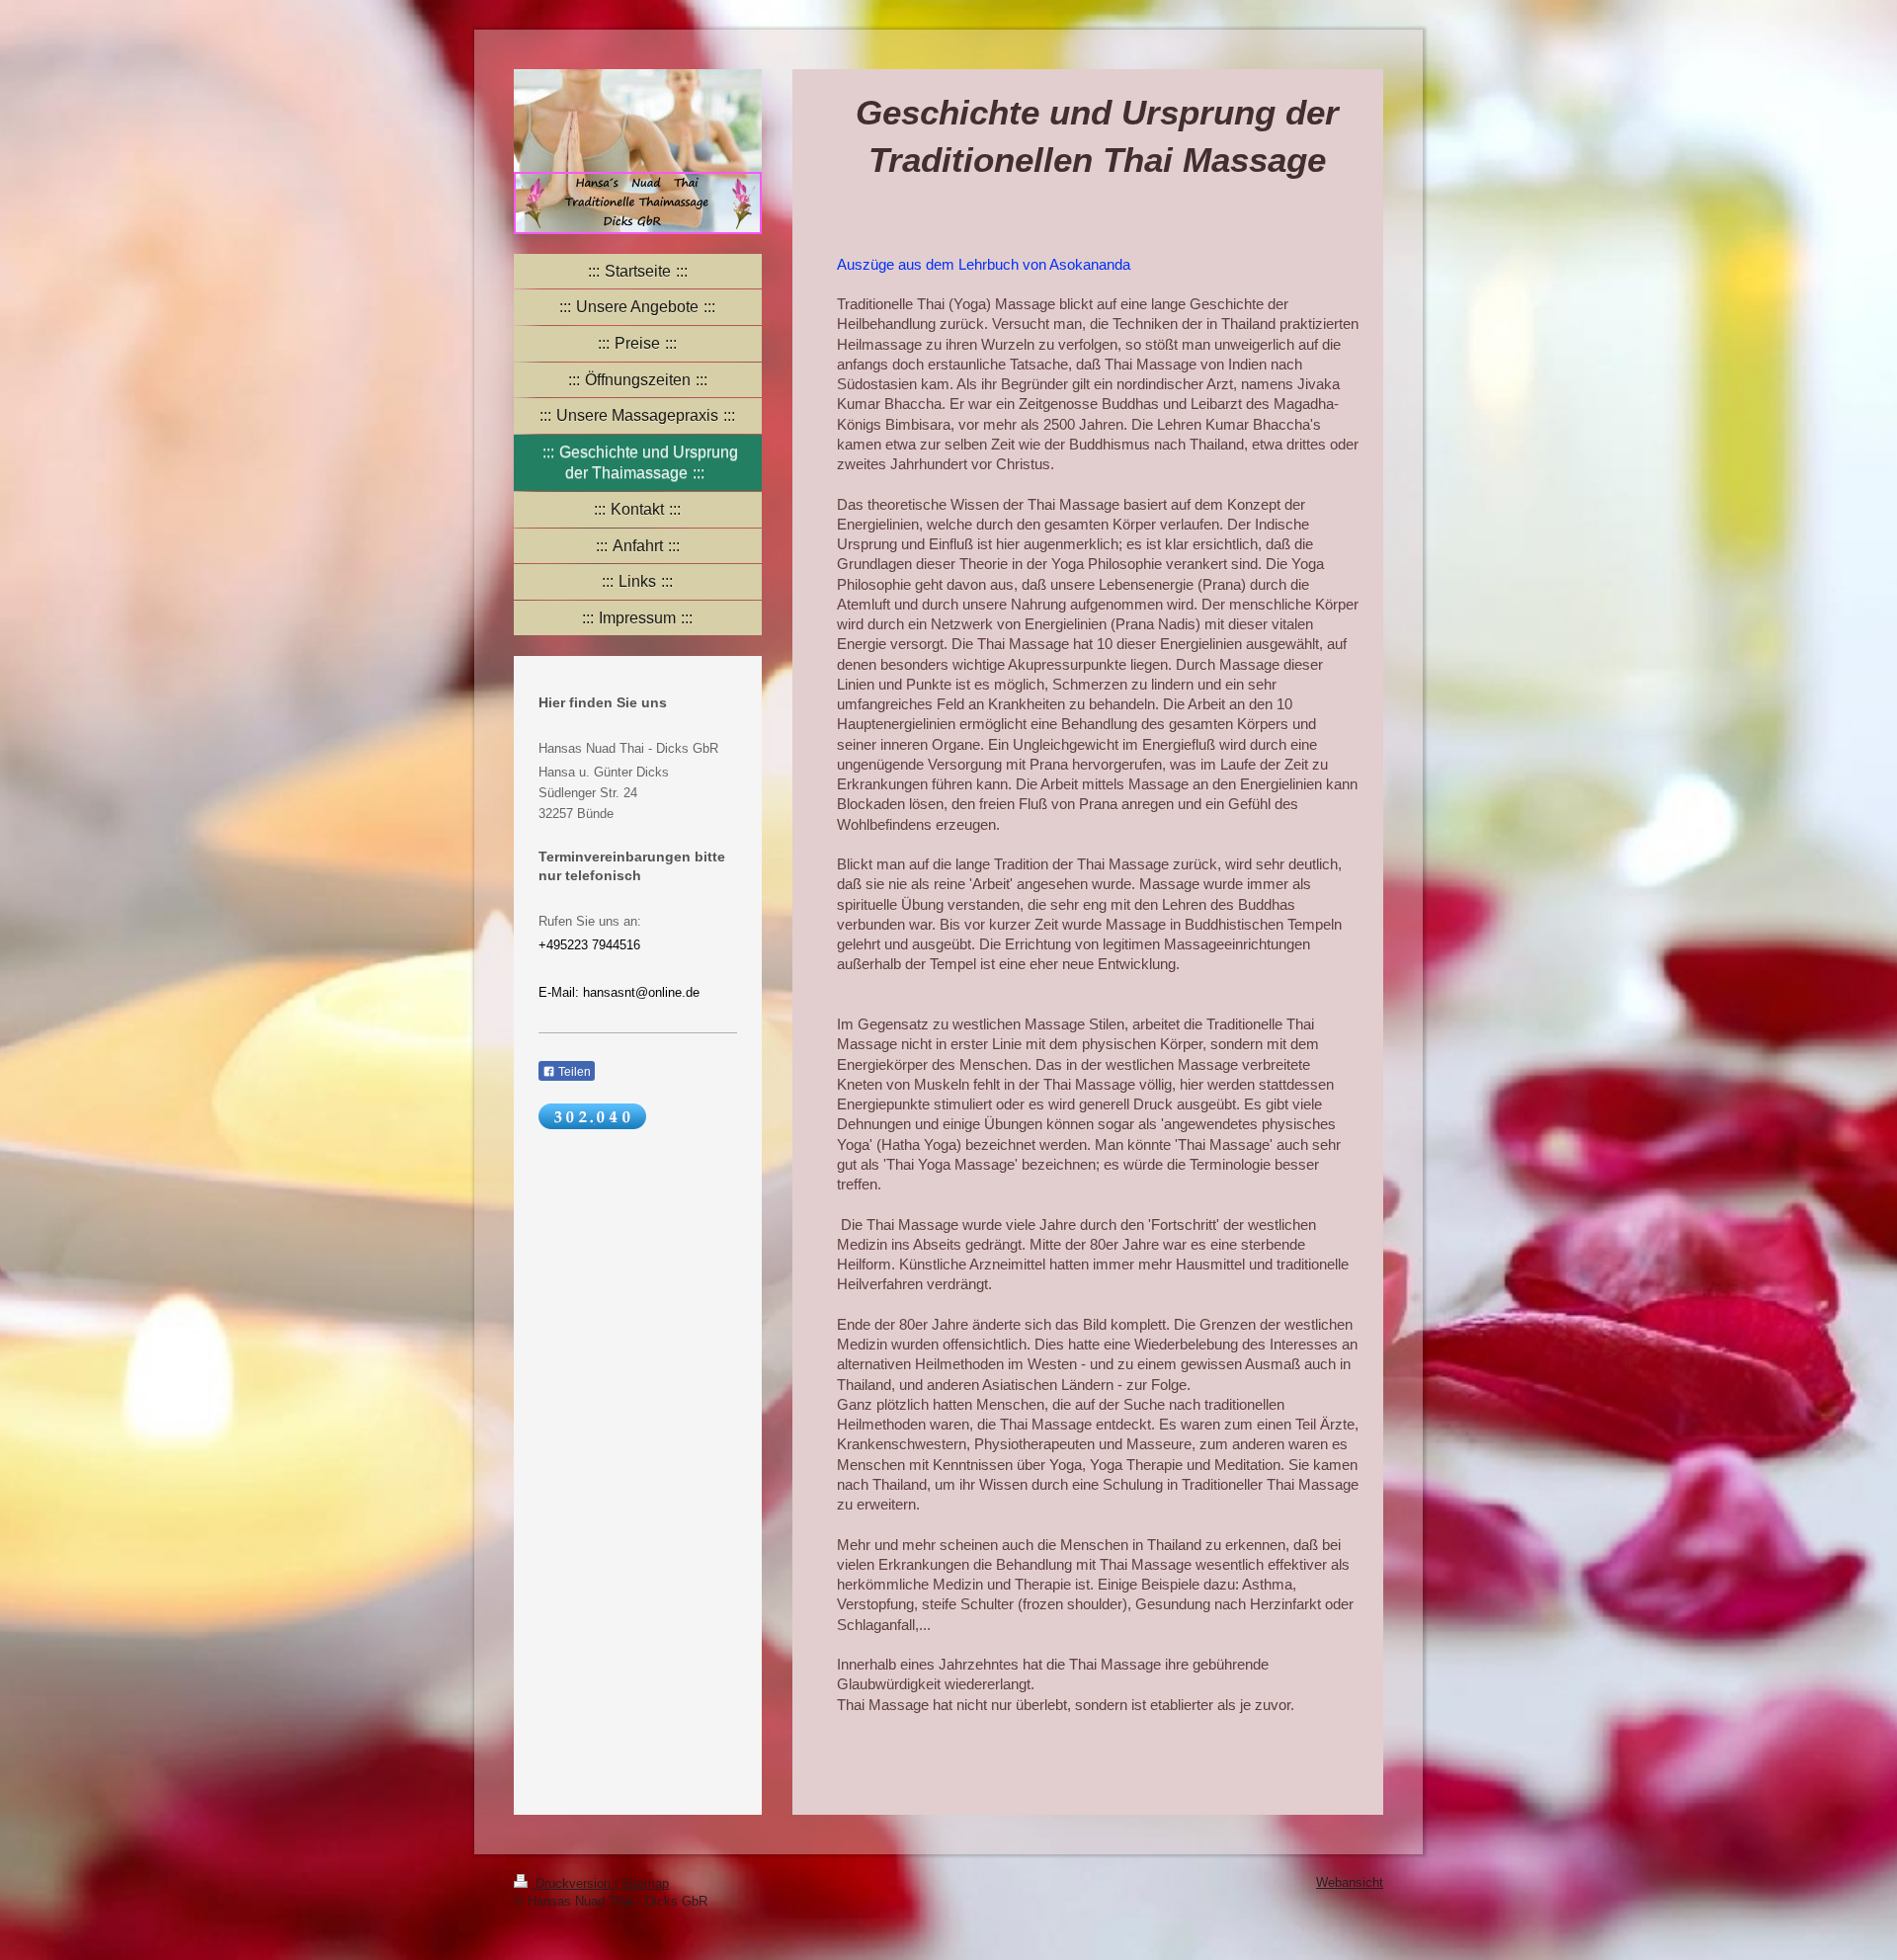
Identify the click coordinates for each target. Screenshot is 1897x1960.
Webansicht (1350, 1882)
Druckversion (573, 1883)
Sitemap (645, 1883)
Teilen (573, 1072)
